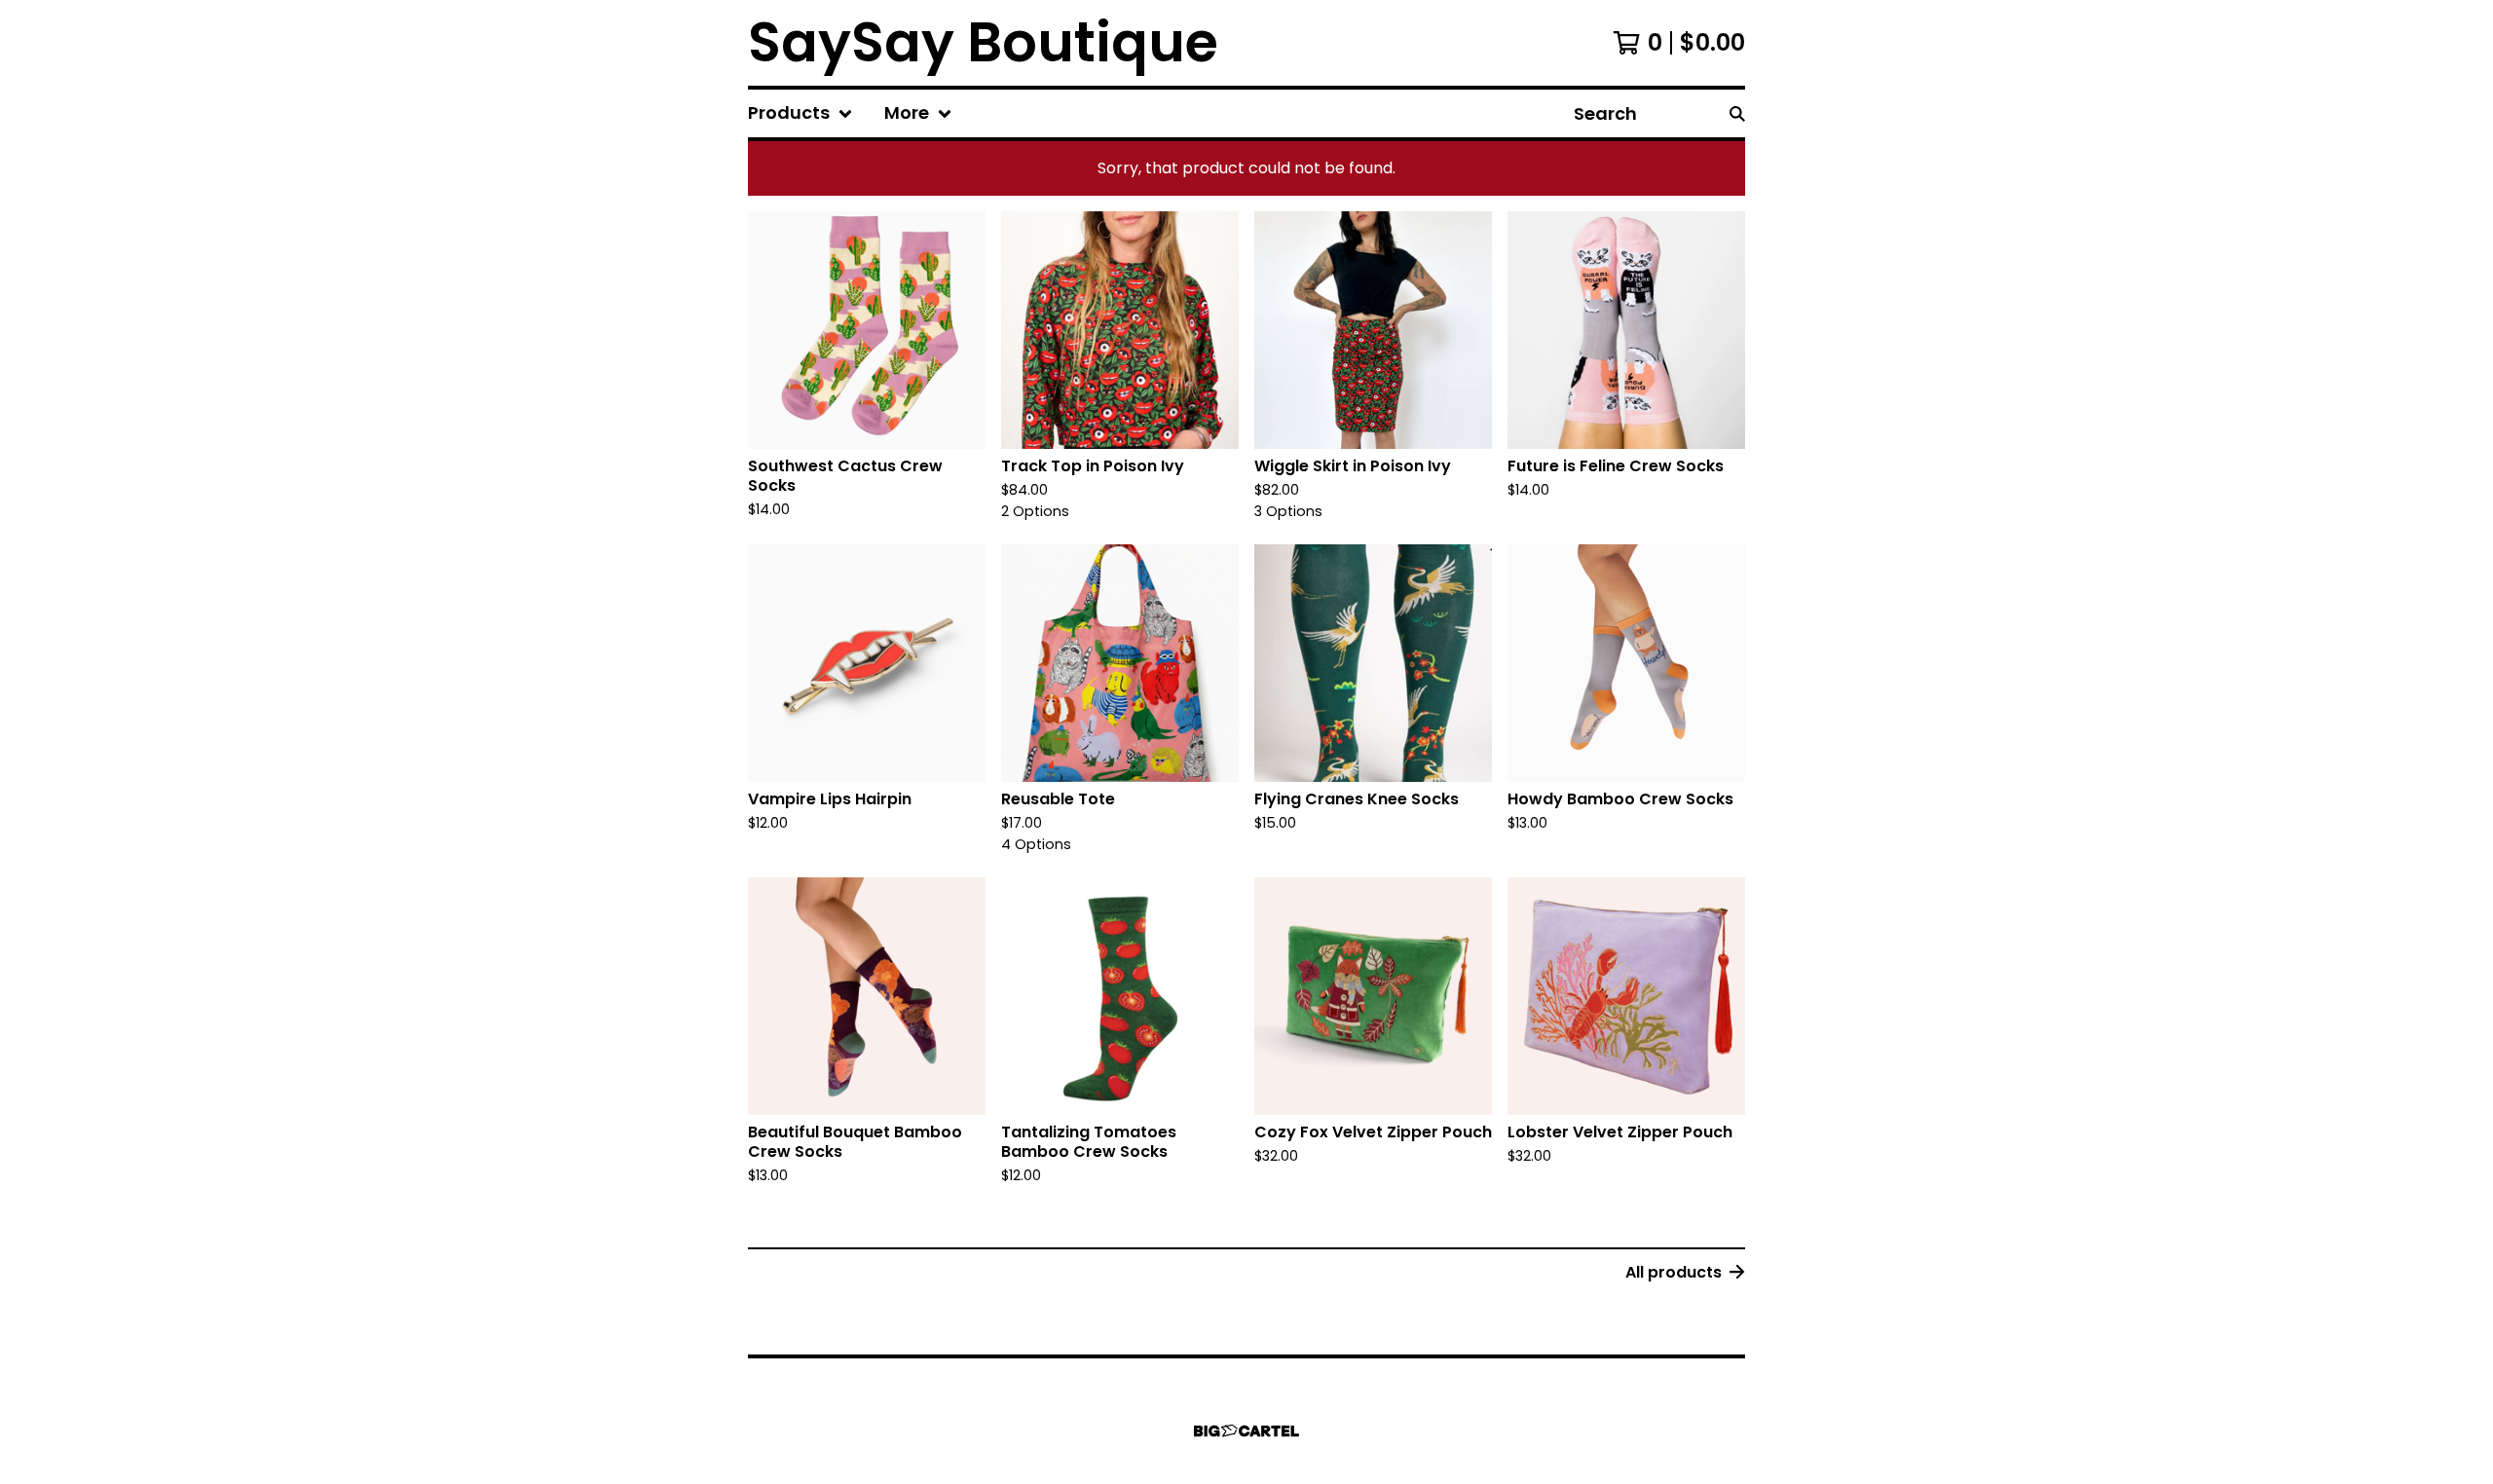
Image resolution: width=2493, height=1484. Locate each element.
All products (1674, 1272)
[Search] (1737, 113)
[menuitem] (800, 113)
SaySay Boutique (983, 43)
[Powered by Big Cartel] (1246, 1431)
